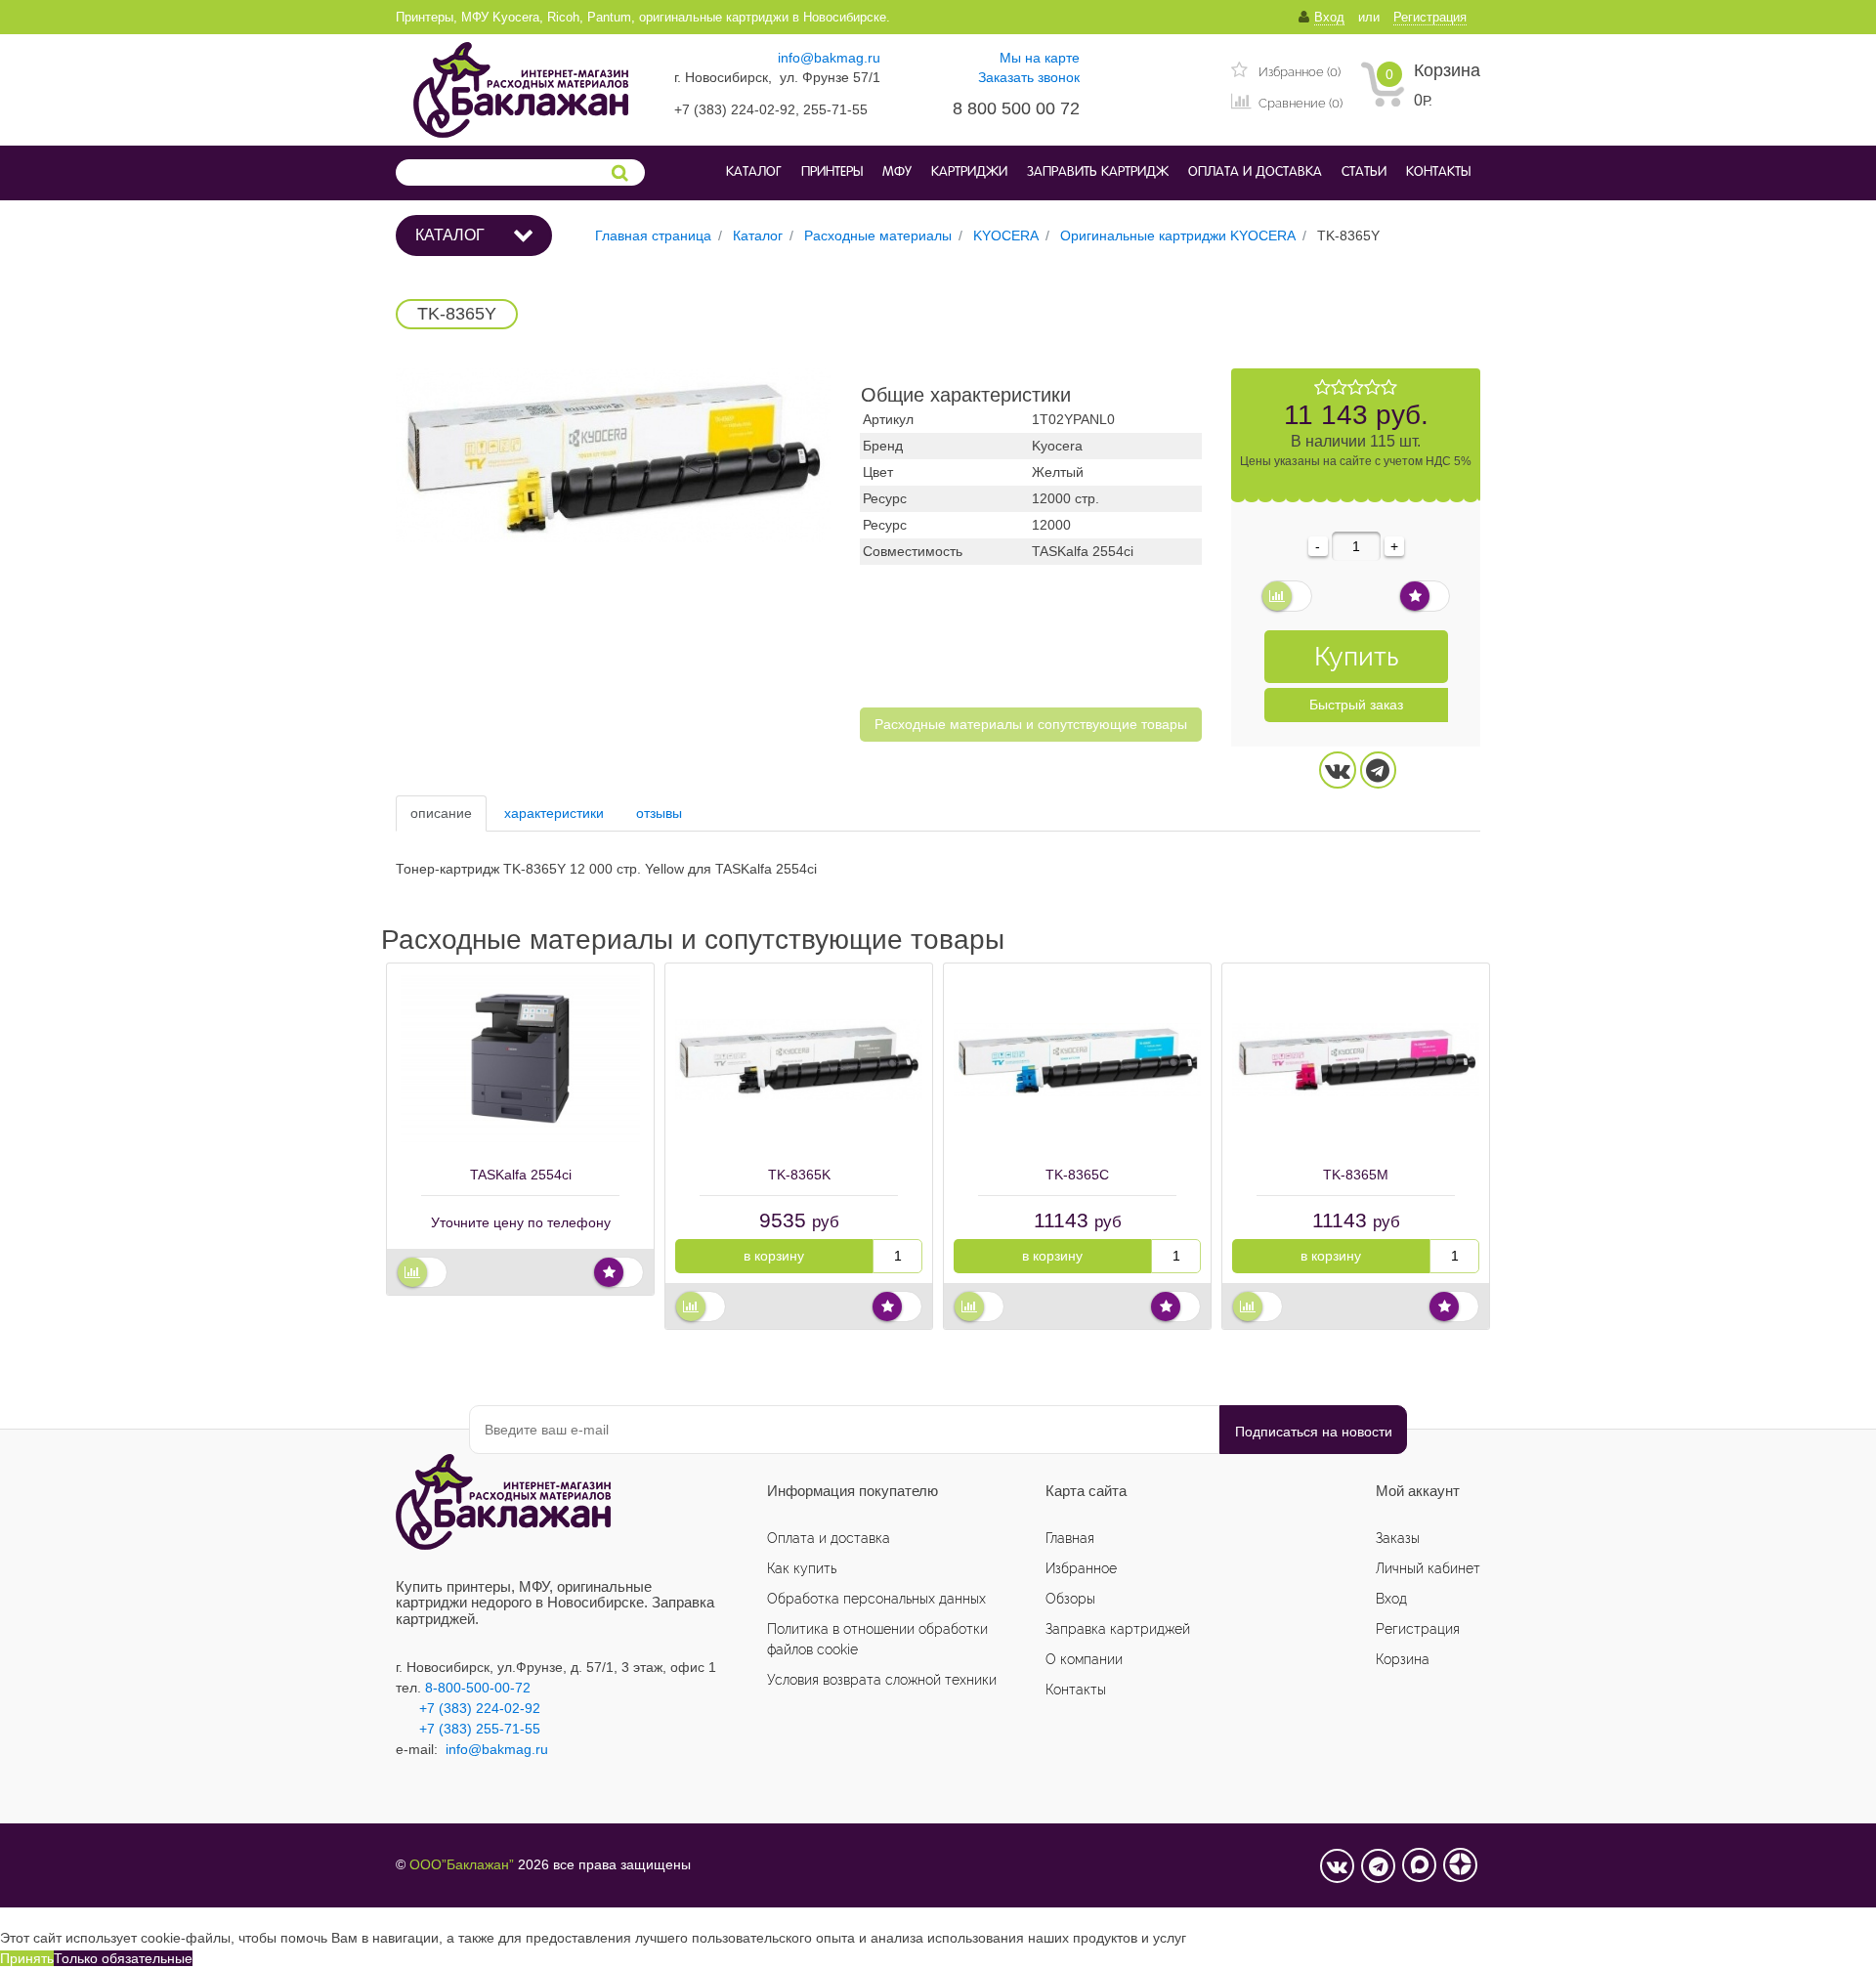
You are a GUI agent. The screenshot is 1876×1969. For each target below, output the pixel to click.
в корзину (774, 1256)
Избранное (1081, 1568)
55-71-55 (512, 1729)
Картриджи (969, 172)
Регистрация (1418, 1629)
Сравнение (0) (1299, 103)
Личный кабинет (1428, 1568)
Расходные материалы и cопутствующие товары (1031, 724)
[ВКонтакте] (1338, 770)
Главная (1070, 1538)
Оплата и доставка (1255, 172)
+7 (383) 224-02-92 (468, 1708)
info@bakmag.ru (829, 58)
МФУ (897, 172)
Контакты (1438, 172)
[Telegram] (1379, 770)
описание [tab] (441, 813)
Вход (1391, 1599)
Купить (1356, 656)
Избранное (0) (1298, 72)
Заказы (1398, 1538)
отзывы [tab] (659, 813)
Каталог (754, 172)
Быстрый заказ (1356, 705)
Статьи (1364, 172)
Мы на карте (1040, 58)
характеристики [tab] (554, 813)
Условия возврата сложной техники (882, 1680)
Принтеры (832, 172)
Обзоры (1070, 1599)
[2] (1339, 388)
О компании (1084, 1659)
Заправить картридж (1098, 172)
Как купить (802, 1568)
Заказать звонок (1029, 77)
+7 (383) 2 (451, 1729)
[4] (1372, 388)
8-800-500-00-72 (478, 1688)
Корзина (1447, 70)
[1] (1322, 388)
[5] (1389, 388)
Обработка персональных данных (876, 1599)
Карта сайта (1086, 1491)
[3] (1356, 388)
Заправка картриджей (1118, 1629)
